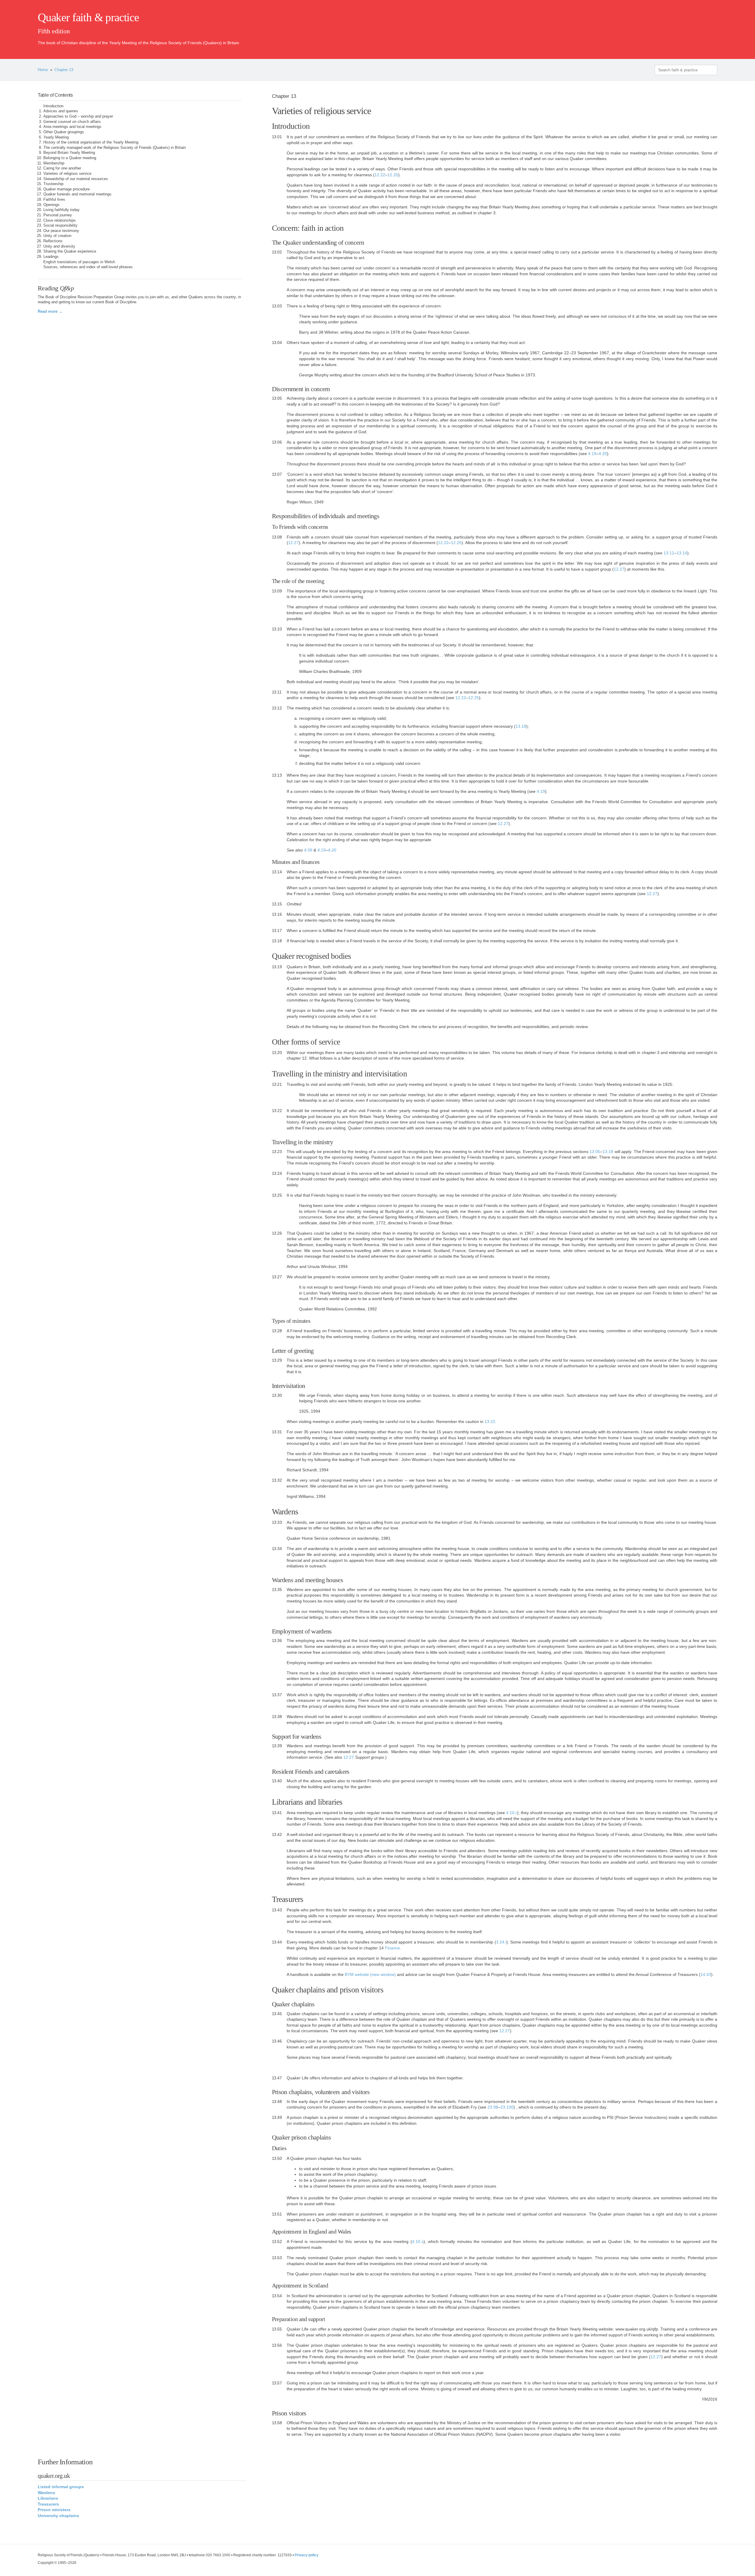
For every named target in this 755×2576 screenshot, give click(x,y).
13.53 (277, 2258)
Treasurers (49, 2504)
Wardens (46, 2493)
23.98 (493, 2107)
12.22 (380, 175)
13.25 (277, 1195)
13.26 (277, 1233)
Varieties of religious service (67, 174)
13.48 (277, 2101)
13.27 (277, 1277)
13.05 (277, 398)
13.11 (277, 692)
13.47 (277, 2078)
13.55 (277, 2329)
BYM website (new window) (370, 1974)
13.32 (277, 1480)
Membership (54, 163)
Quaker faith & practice (88, 17)
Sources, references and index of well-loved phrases (88, 267)
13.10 (277, 629)
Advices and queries (61, 111)
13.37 (277, 1695)
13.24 (277, 1173)
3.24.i (501, 1942)
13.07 (277, 474)
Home (43, 70)
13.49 (277, 2117)
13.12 (669, 553)
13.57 (277, 2383)
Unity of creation (57, 236)
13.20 (277, 1053)
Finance (392, 1948)
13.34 (277, 1549)
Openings (51, 205)
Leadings (51, 257)
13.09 (277, 591)
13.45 (277, 2014)
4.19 (592, 454)
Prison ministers (54, 2510)
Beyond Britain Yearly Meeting (69, 153)
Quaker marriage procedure (67, 189)
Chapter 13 (64, 70)
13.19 (277, 967)
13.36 (277, 1641)
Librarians (48, 2498)
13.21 (277, 1084)
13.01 (277, 137)
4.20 (603, 454)
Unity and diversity (59, 246)
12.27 (293, 543)
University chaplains (58, 2516)
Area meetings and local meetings (72, 127)
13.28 (277, 1331)
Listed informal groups (61, 2487)
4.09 (308, 850)
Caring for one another (62, 168)
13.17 (277, 930)
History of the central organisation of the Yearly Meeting (91, 142)
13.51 (277, 2214)
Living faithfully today (61, 210)
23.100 (507, 2107)
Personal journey (58, 215)
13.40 (277, 1781)
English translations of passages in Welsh (79, 262)
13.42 (277, 1834)
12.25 (393, 175)
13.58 (277, 2423)
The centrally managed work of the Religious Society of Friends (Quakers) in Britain (115, 148)
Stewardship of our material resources (76, 179)
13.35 (277, 1590)
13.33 (277, 1522)
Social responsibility (60, 225)
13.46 (277, 2041)
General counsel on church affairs (72, 122)
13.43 (277, 1910)
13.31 (277, 1432)
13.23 (277, 1152)
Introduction (53, 106)
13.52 (277, 2241)
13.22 (277, 1111)
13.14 (682, 553)
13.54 (277, 2296)
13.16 (277, 914)
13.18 (521, 726)
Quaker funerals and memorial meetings (77, 194)
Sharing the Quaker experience (70, 251)
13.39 (277, 1746)
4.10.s (418, 2241)
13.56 (277, 2345)
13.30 (277, 1395)
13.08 (277, 537)
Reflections (53, 241)
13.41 (277, 1813)
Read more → (50, 312)
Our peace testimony (61, 231)
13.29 (277, 1360)
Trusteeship (53, 184)
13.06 (277, 442)
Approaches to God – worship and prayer (78, 116)
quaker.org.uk (700, 27)
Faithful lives (54, 200)
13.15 (277, 904)
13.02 (277, 252)
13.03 (277, 306)
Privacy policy (307, 2555)
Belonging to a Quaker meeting (70, 158)
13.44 (277, 1942)
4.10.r (512, 1813)
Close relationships (60, 220)
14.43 (706, 1974)
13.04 (277, 342)
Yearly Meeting (56, 137)
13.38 (277, 1717)
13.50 (277, 2158)
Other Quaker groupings (64, 132)
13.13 (277, 775)
